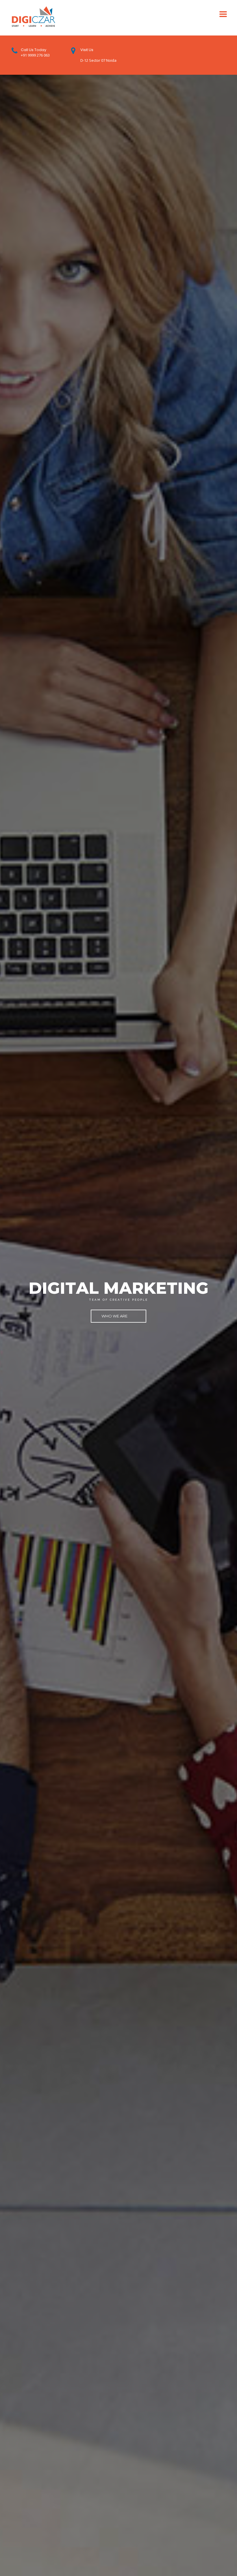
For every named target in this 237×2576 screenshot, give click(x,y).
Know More (119, 1315)
